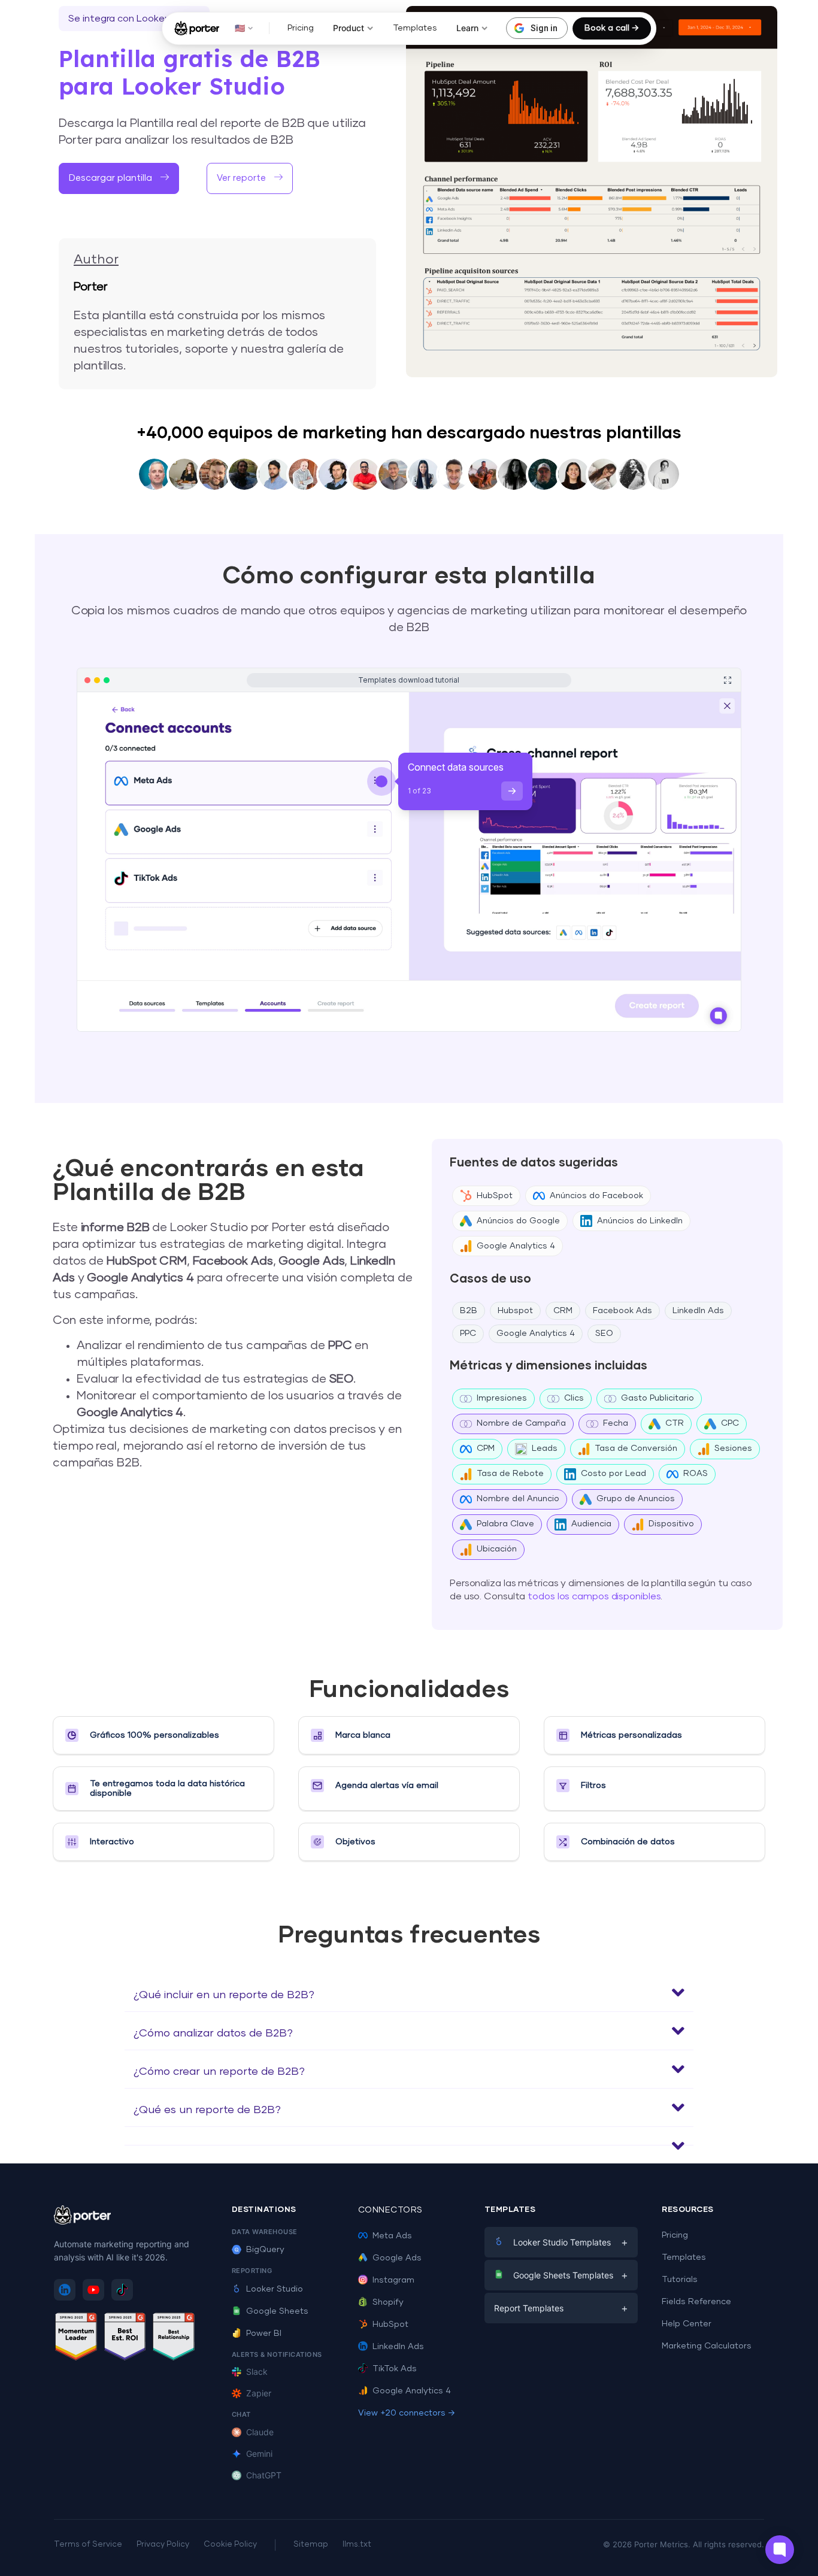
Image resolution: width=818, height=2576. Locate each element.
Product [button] (349, 28)
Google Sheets (277, 2311)
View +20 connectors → (407, 2413)
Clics (574, 1398)
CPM (486, 1448)
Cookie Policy (230, 2545)
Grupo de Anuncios (636, 1499)
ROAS (696, 1474)
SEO (604, 1334)
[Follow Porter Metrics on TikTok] (122, 2290)
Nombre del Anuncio (518, 1499)
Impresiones (502, 1398)
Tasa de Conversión (636, 1448)
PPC (468, 1334)
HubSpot (495, 1196)
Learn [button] (467, 28)
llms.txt (357, 2545)
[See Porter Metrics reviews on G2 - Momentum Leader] (76, 2339)
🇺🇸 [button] (240, 28)
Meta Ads (392, 2236)
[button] (409, 1993)
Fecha (616, 1423)
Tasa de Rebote (510, 1474)
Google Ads (397, 2258)
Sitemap (311, 2545)
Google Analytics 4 (516, 1246)
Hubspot (515, 1311)
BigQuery (265, 2250)
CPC (730, 1423)
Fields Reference (696, 2302)
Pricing (301, 28)
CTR (675, 1423)
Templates (415, 28)
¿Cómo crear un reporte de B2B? (219, 2072)
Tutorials (680, 2280)
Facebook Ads (622, 1311)
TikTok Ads (395, 2369)
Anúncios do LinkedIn (640, 1221)
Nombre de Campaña (521, 1423)
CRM (563, 1311)
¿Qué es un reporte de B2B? (207, 2110)
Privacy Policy (163, 2545)
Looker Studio (275, 2289)
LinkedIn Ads (698, 1311)
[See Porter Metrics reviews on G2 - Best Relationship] (174, 2339)
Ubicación (497, 1549)
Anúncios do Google (518, 1221)
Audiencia (591, 1524)
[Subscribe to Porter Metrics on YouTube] (93, 2290)
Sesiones (733, 1448)
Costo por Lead (613, 1474)
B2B (469, 1311)
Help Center (687, 2324)
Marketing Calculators (707, 2346)
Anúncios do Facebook (596, 1196)
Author (96, 260)
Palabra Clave (505, 1524)
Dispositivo (671, 1524)
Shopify (388, 2302)
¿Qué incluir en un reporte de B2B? (224, 1995)
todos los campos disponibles (594, 1596)
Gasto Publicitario (658, 1398)
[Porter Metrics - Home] (197, 28)
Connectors (390, 2210)
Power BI (264, 2333)
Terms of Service (88, 2545)
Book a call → (612, 28)
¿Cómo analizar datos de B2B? (213, 2033)
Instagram (393, 2280)
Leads (545, 1448)
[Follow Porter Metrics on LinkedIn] (65, 2290)
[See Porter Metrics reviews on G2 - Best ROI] (125, 2339)
